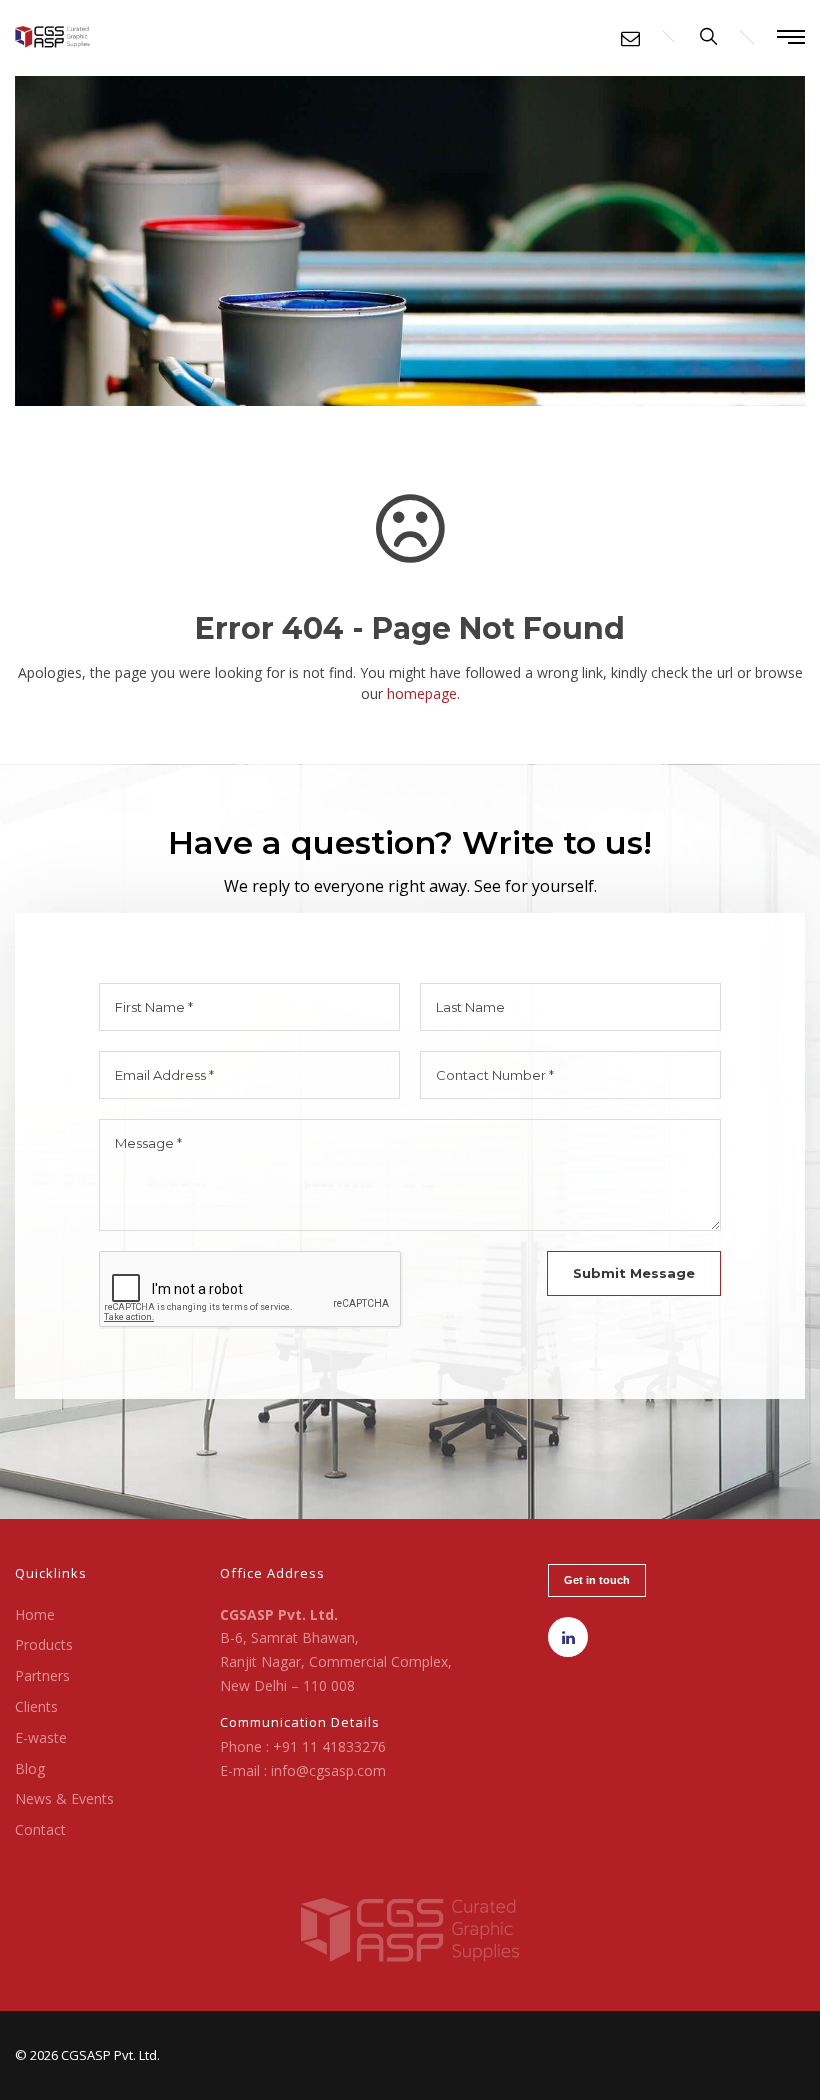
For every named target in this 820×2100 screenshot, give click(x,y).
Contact (40, 1829)
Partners (42, 1675)
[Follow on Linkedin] (568, 1637)
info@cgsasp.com (328, 1770)
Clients (36, 1706)
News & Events (64, 1798)
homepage (422, 693)
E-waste (41, 1737)
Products (44, 1644)
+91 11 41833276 (329, 1746)
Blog (30, 1768)
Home (35, 1614)
